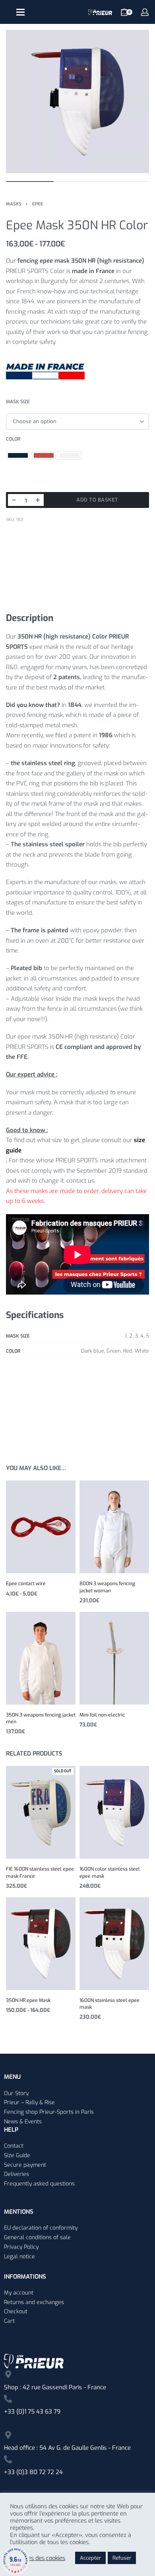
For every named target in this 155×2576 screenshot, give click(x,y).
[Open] (20, 12)
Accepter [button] (90, 2558)
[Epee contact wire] (41, 1527)
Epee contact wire (26, 1584)
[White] (70, 455)
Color (13, 439)
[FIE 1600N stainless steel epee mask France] (41, 1812)
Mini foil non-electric (102, 1715)
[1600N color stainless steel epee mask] (114, 1812)
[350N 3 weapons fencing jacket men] (41, 1658)
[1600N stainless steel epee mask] (114, 1944)
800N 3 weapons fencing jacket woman (107, 1587)
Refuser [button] (122, 2558)
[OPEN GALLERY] (77, 102)
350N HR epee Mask (28, 2000)
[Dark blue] (18, 455)
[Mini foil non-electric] (114, 1658)
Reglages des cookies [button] (38, 2558)
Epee (38, 204)
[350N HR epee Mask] (41, 1944)
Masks (14, 204)
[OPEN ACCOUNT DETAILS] (145, 12)
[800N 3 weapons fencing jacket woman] (114, 1527)
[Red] (44, 455)
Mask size (18, 402)
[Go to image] (30, 182)
